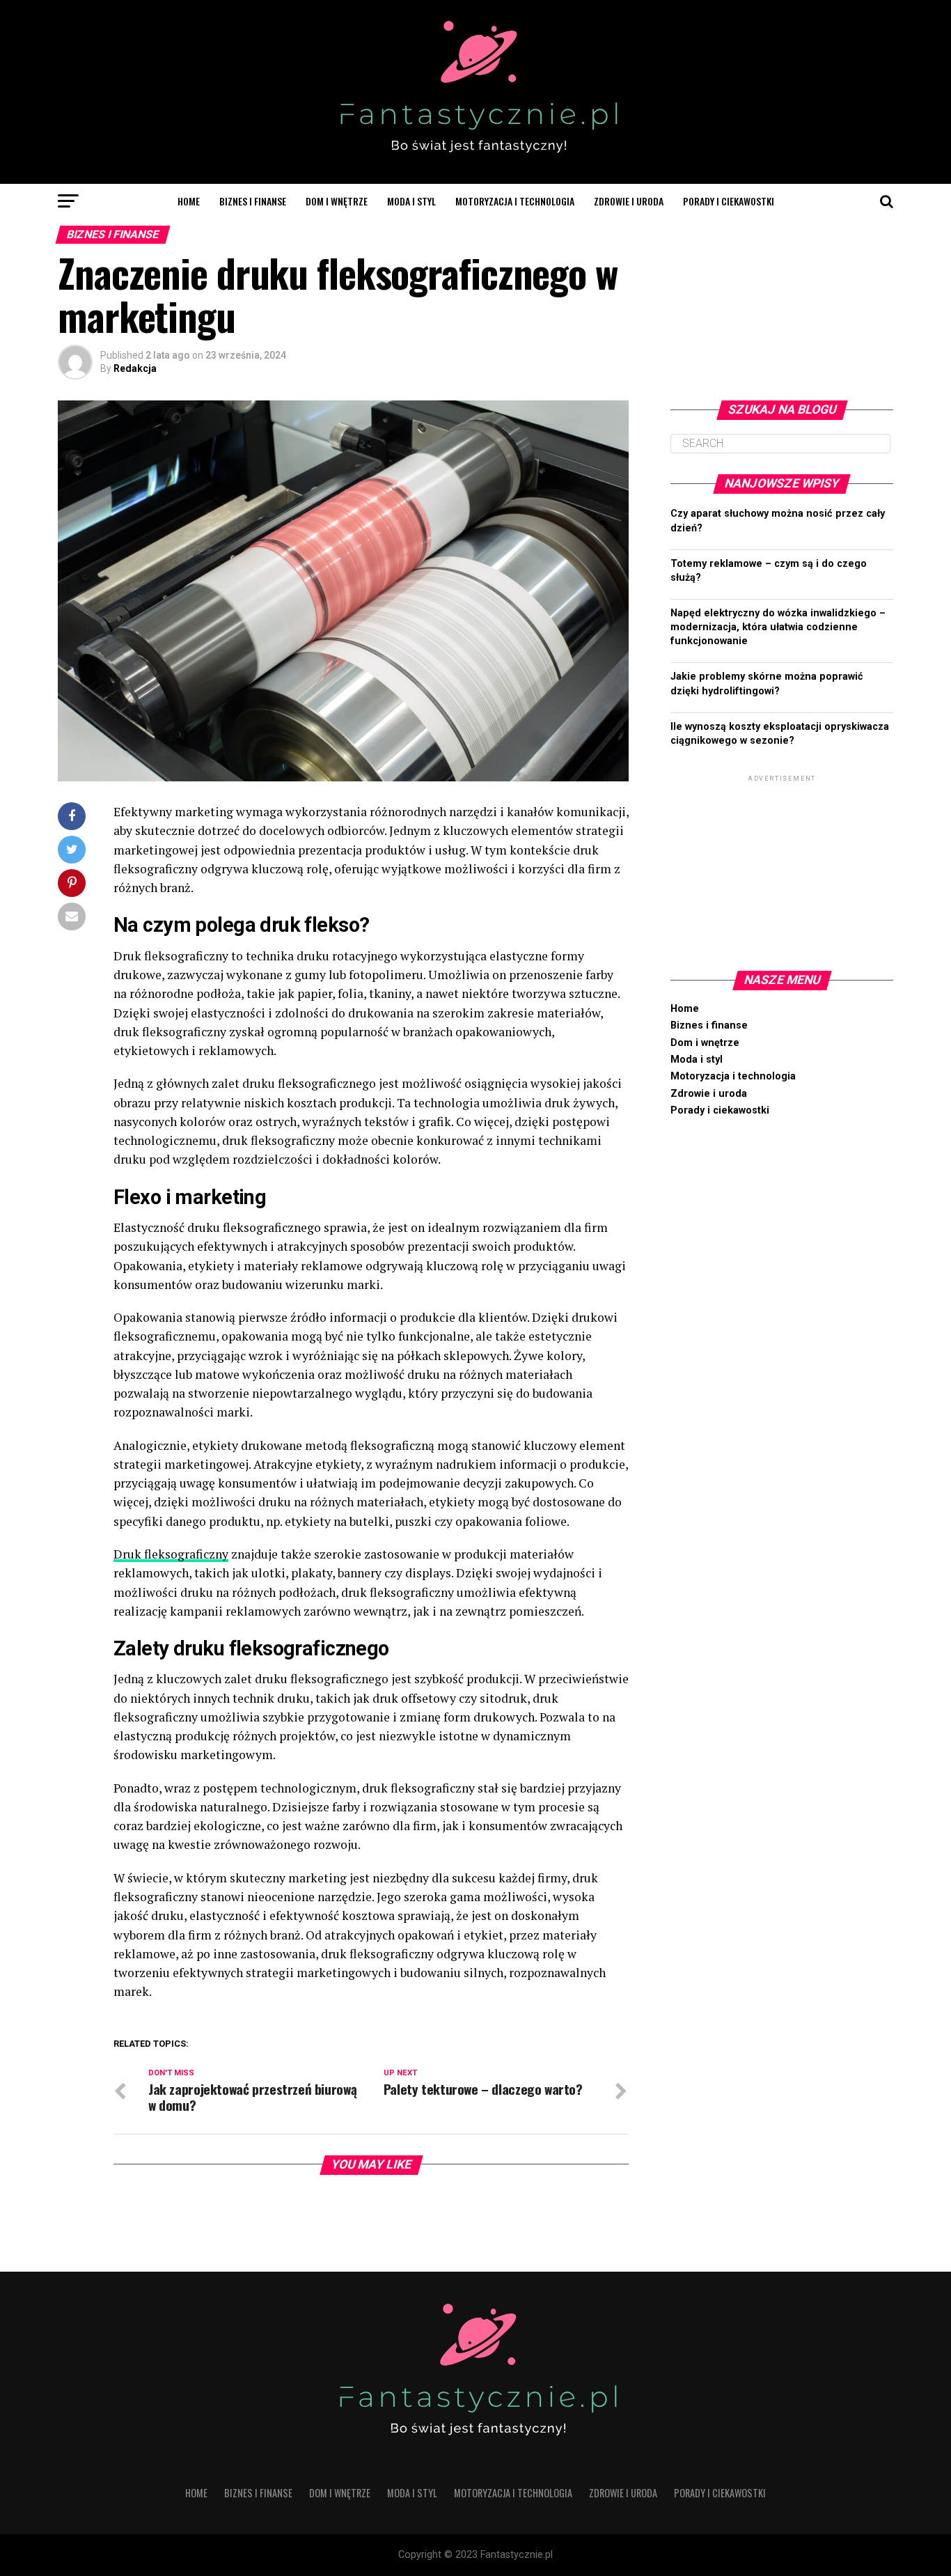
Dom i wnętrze (337, 201)
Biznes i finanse (253, 201)
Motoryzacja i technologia (515, 201)
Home (189, 201)
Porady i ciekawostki (729, 201)
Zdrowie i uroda (629, 201)
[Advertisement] (782, 872)
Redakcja (135, 368)
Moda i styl (411, 201)
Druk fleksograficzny (171, 1554)
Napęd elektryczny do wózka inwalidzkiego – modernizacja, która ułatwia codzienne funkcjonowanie (778, 627)
